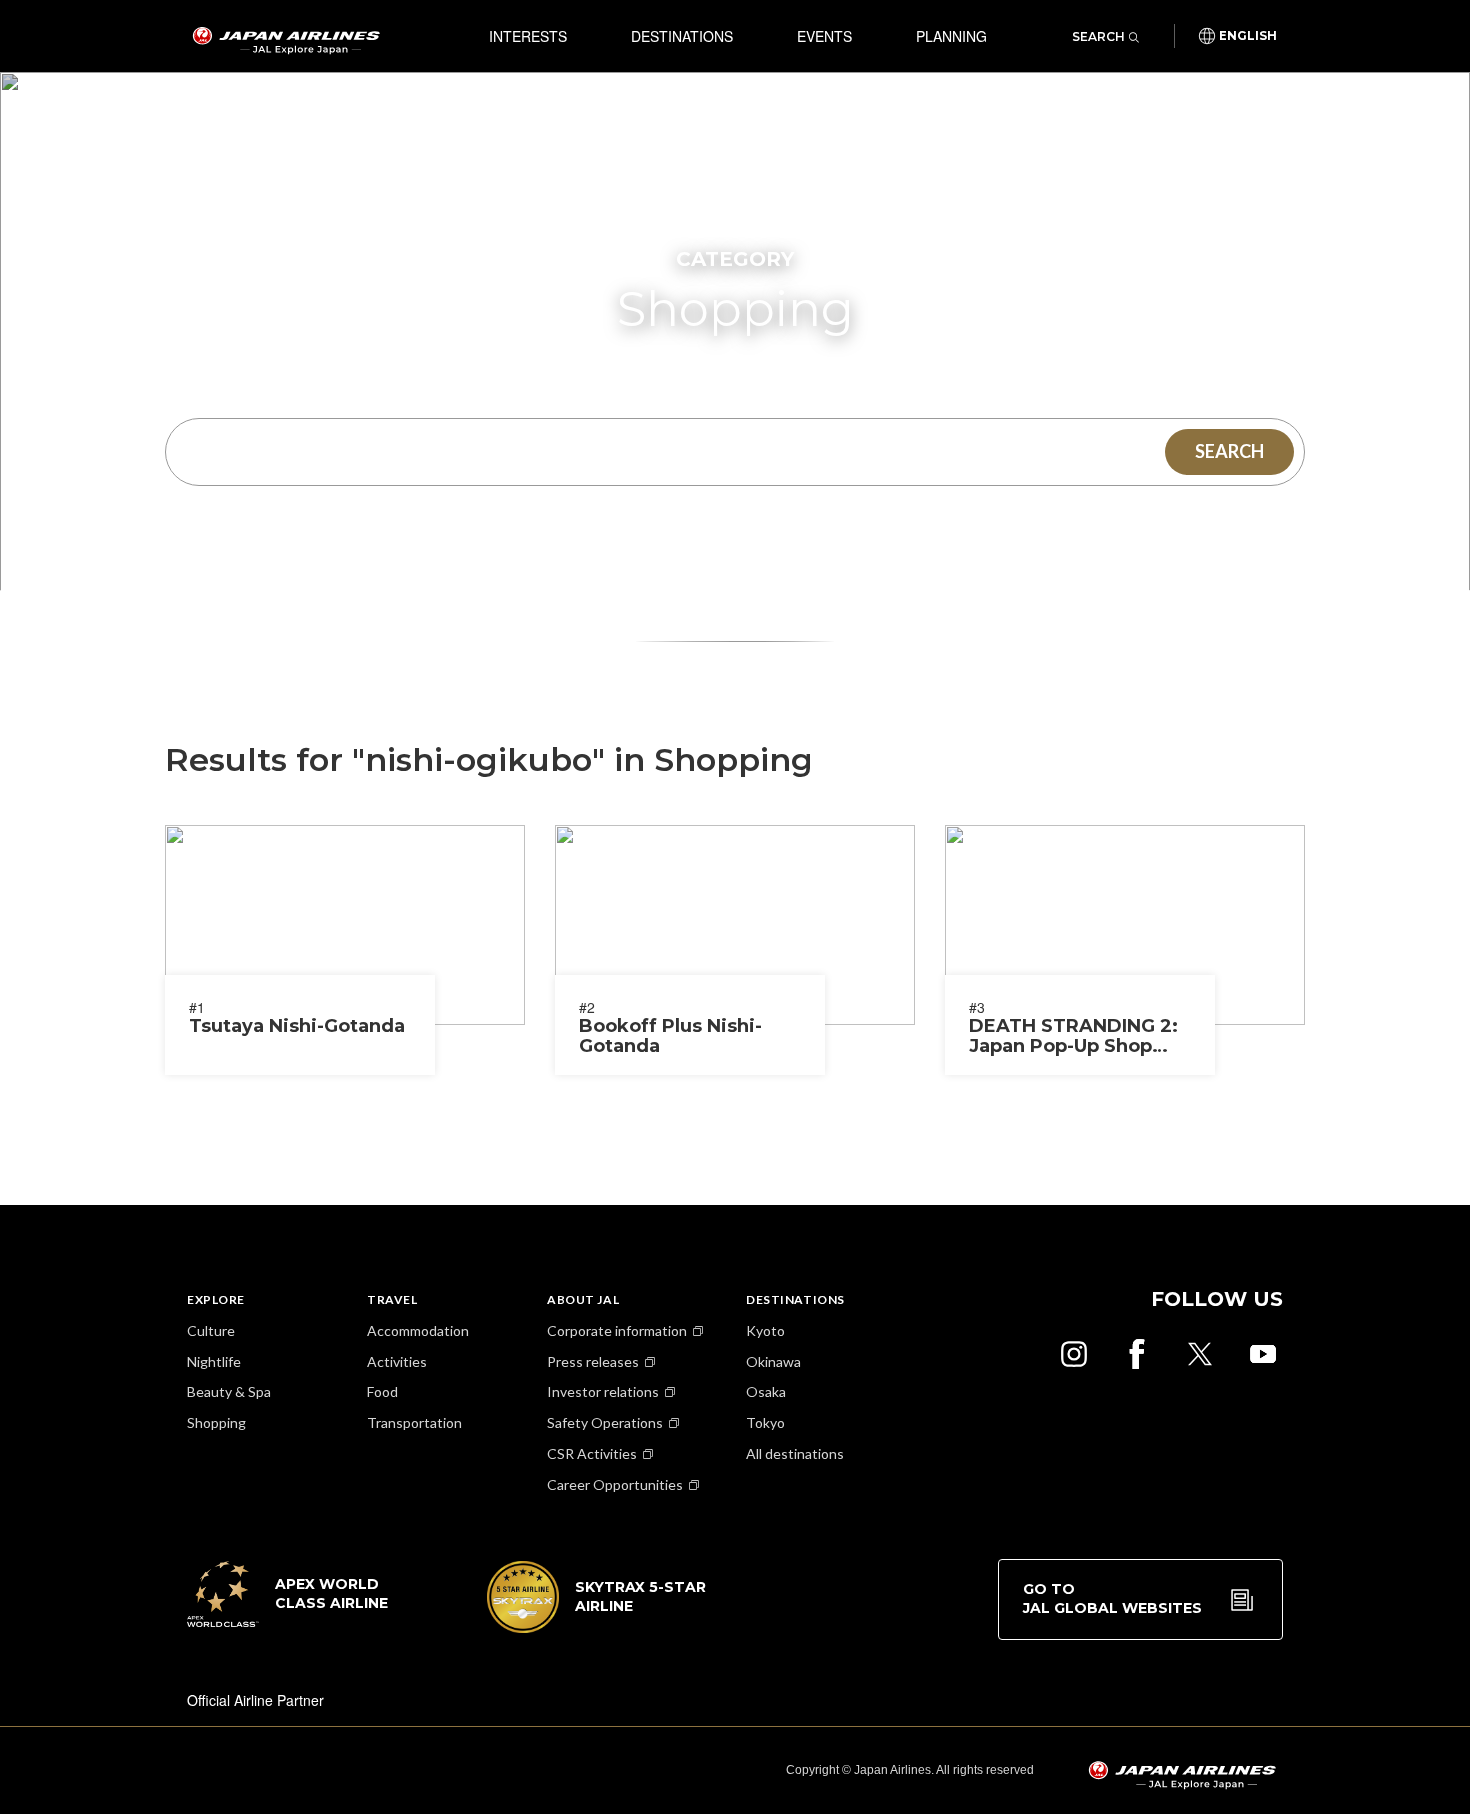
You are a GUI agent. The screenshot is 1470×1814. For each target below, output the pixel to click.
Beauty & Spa (229, 1391)
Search (1098, 36)
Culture (211, 1330)
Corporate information (617, 1330)
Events (824, 36)
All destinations (795, 1453)
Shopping (216, 1422)
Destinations (682, 36)
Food (382, 1391)
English (1248, 36)
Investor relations (603, 1391)
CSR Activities (592, 1453)
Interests (528, 36)
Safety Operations (605, 1422)
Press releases (593, 1361)
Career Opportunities (615, 1484)
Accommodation (418, 1330)
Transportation (414, 1422)
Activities (397, 1361)
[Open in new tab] (1074, 1354)
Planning (951, 36)
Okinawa (773, 1361)
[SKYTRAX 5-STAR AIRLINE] (597, 1627)
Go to (1112, 1599)
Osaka (766, 1391)
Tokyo (765, 1422)
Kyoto (765, 1330)
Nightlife (214, 1361)
